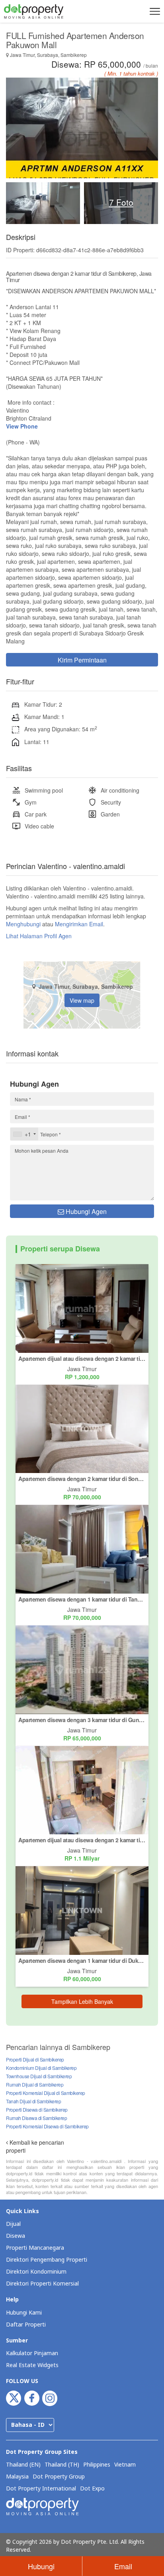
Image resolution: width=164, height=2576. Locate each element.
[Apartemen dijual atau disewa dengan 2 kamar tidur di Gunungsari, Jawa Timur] (82, 1307)
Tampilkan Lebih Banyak (82, 2001)
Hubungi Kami (24, 2313)
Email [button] (123, 2566)
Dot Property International (41, 2489)
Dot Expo (92, 2489)
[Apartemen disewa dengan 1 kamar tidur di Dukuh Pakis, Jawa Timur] (82, 1910)
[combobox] (24, 1134)
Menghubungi (23, 924)
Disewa (16, 2236)
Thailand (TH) (62, 2465)
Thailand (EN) (23, 2465)
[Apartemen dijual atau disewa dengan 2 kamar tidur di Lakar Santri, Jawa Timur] (82, 1789)
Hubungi (41, 2566)
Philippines (97, 2465)
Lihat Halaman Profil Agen (39, 936)
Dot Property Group (59, 2477)
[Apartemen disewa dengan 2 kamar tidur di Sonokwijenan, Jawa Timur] (82, 1428)
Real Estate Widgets (32, 2365)
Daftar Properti (26, 2325)
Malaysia (17, 2477)
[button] (154, 11)
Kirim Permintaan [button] (82, 660)
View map (82, 1000)
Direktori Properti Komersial (42, 2284)
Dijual (13, 2224)
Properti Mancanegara (35, 2248)
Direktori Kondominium (36, 2272)
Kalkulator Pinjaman (32, 2353)
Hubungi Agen (85, 1211)
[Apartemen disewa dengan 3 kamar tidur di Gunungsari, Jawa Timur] (82, 1669)
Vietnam (125, 2465)
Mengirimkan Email (79, 924)
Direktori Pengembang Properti (47, 2260)
